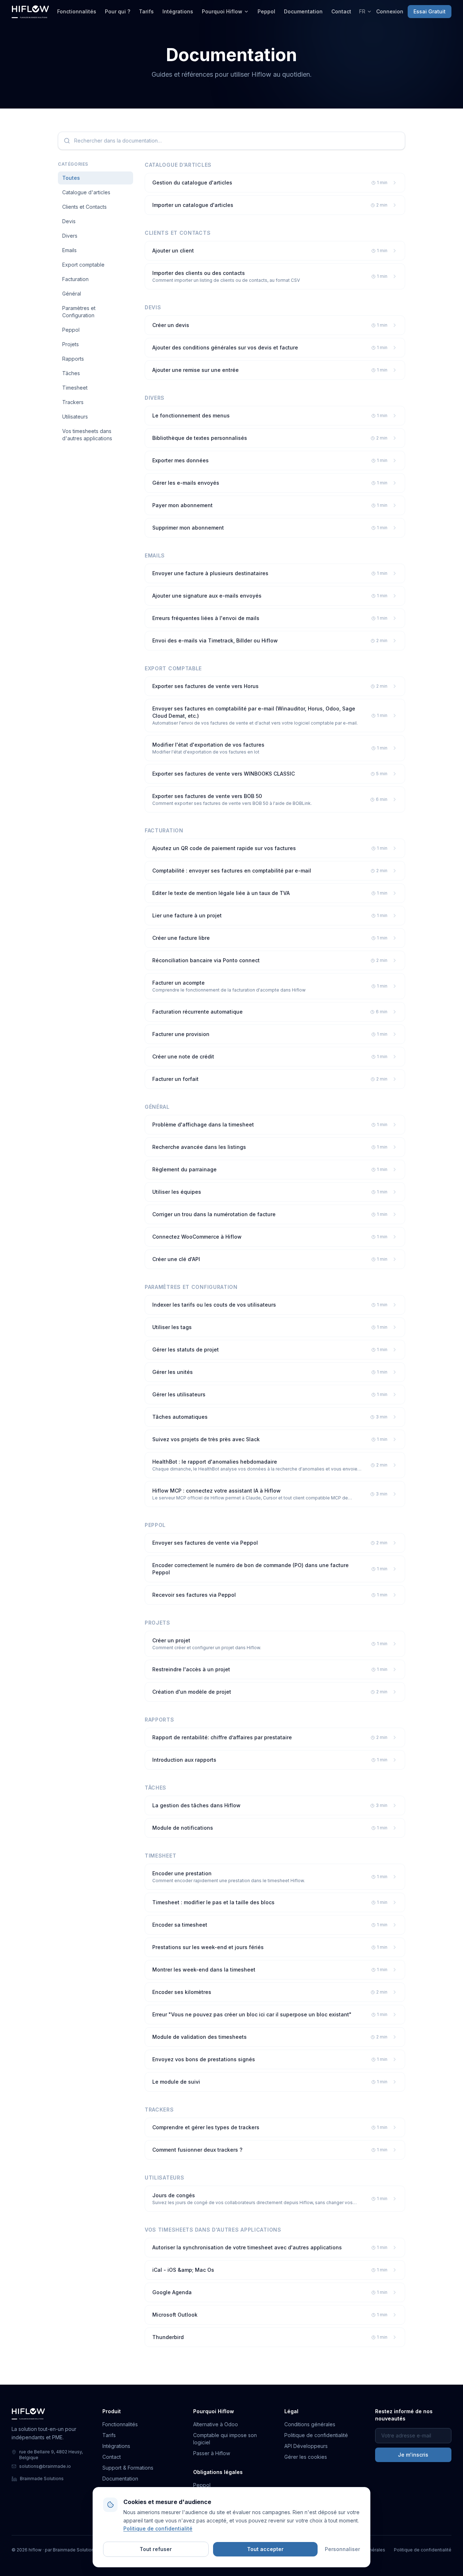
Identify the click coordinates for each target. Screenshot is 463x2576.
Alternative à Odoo (216, 2424)
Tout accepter (265, 2549)
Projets (71, 344)
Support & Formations (128, 2468)
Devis (69, 221)
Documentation (303, 11)
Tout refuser (156, 2549)
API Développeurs (306, 2446)
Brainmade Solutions (42, 2479)
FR (362, 11)
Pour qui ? (118, 11)
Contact (341, 11)
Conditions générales (310, 2424)
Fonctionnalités (77, 11)
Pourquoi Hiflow (222, 11)
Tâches (71, 373)
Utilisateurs (75, 417)
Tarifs (146, 11)
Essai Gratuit (430, 11)
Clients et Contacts (84, 207)
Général (72, 294)
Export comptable (83, 265)
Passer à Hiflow (212, 2453)
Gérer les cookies (306, 2457)
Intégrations (178, 11)
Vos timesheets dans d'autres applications (87, 435)
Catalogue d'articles (86, 192)
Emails (69, 250)
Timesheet (75, 388)
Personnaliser (342, 2549)
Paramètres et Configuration (79, 312)
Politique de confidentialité (316, 2435)
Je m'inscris (413, 2455)
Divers (70, 236)
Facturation (75, 279)
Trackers (73, 402)
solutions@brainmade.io (45, 2466)
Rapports (73, 359)
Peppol (266, 11)
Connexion (390, 11)
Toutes (71, 178)
